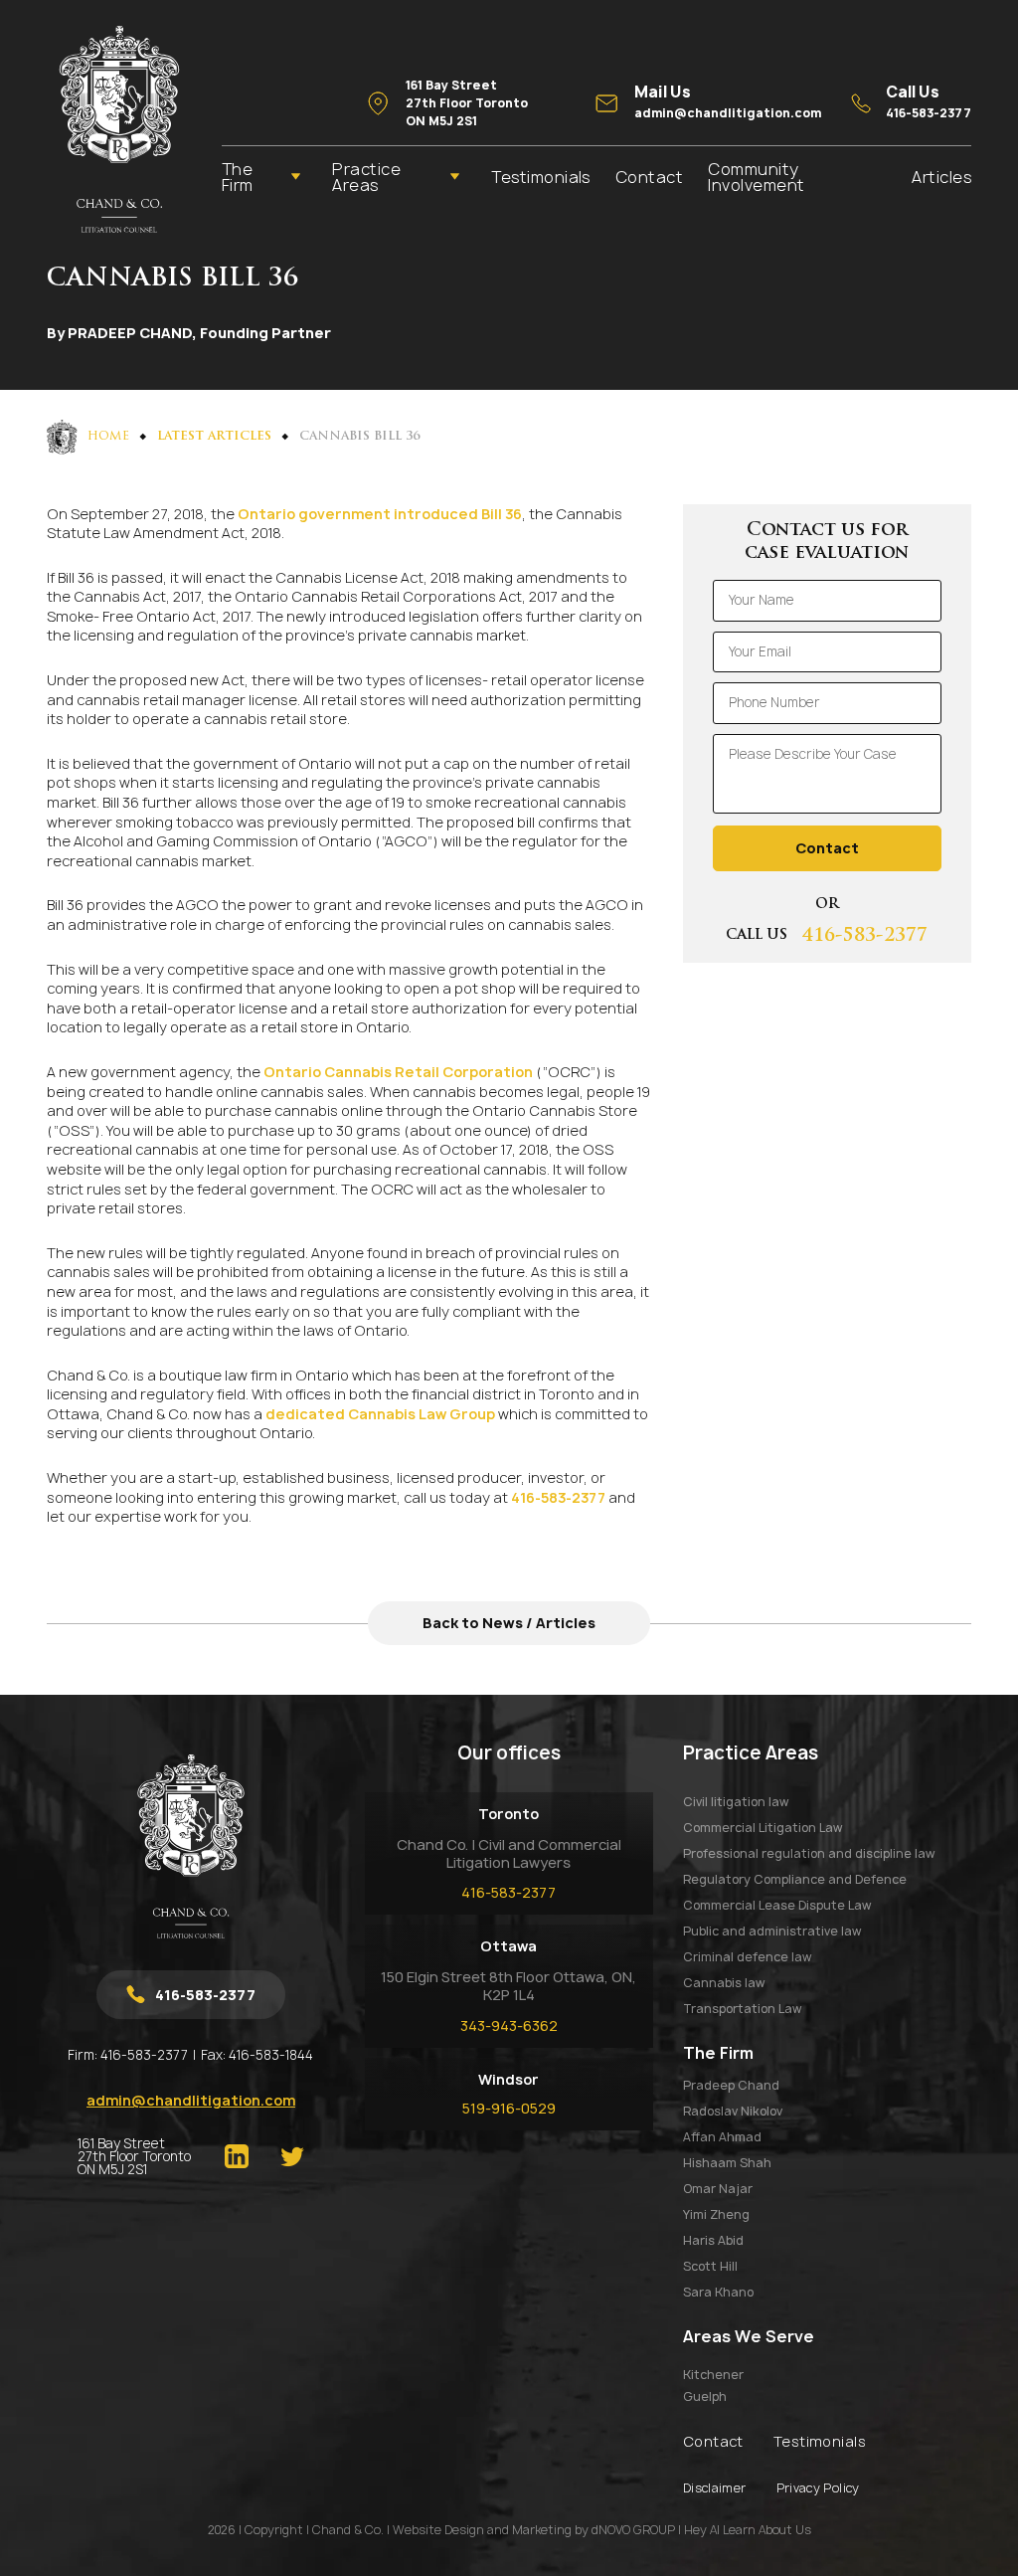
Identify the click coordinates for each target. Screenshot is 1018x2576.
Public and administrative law (772, 1931)
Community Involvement (756, 177)
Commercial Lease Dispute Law (777, 1905)
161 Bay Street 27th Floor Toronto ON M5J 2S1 (134, 2157)
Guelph (705, 2397)
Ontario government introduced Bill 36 (380, 514)
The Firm (238, 177)
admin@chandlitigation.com (191, 2100)
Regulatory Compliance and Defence (795, 1879)
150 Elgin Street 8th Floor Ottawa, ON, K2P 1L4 (509, 1986)
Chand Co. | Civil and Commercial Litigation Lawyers (509, 1853)
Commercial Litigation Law (763, 1828)
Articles (941, 177)
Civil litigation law (736, 1802)
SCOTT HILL (710, 2266)
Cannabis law (724, 1983)
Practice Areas (366, 177)
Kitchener (713, 2375)
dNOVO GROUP (633, 2530)
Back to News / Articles (509, 1623)
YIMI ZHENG (716, 2214)
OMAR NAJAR (718, 2189)
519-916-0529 (509, 2108)
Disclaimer (715, 2488)
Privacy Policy (818, 2488)
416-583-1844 (271, 2055)
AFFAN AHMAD (722, 2137)
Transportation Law (742, 2009)
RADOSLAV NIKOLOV (733, 2111)
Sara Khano (718, 2292)
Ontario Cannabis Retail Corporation (398, 1072)
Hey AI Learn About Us (748, 2530)
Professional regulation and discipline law (809, 1853)
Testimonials (541, 177)
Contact (649, 177)
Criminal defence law (747, 1957)
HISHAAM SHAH (727, 2163)
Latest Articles (214, 437)
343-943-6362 (509, 2025)
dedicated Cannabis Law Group (380, 1414)
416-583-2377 (558, 1497)
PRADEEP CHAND (731, 2085)
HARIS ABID (713, 2240)
